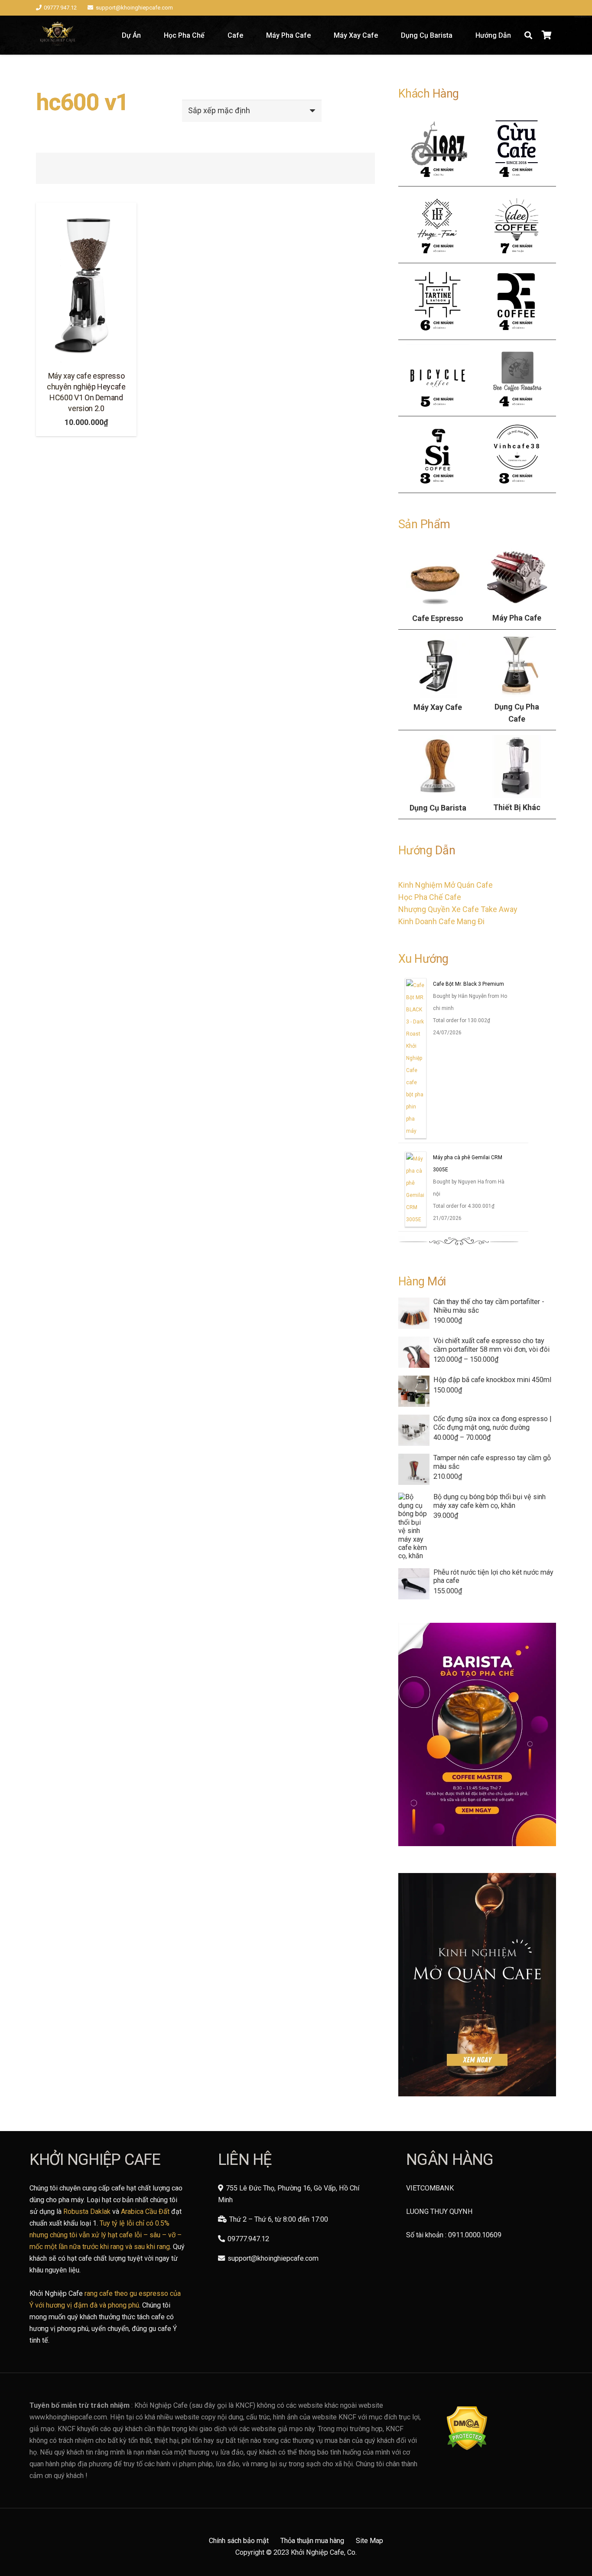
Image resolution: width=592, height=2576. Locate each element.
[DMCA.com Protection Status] (467, 2448)
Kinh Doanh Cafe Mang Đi (441, 921)
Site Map (369, 2541)
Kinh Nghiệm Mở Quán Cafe (446, 885)
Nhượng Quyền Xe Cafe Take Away (458, 909)
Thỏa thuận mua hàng (312, 2541)
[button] (528, 35)
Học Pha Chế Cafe (430, 897)
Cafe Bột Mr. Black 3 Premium (468, 986)
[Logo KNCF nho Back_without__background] (57, 35)
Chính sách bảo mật (239, 2541)
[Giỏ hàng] (546, 35)
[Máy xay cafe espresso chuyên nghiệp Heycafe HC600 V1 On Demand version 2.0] (86, 283)
